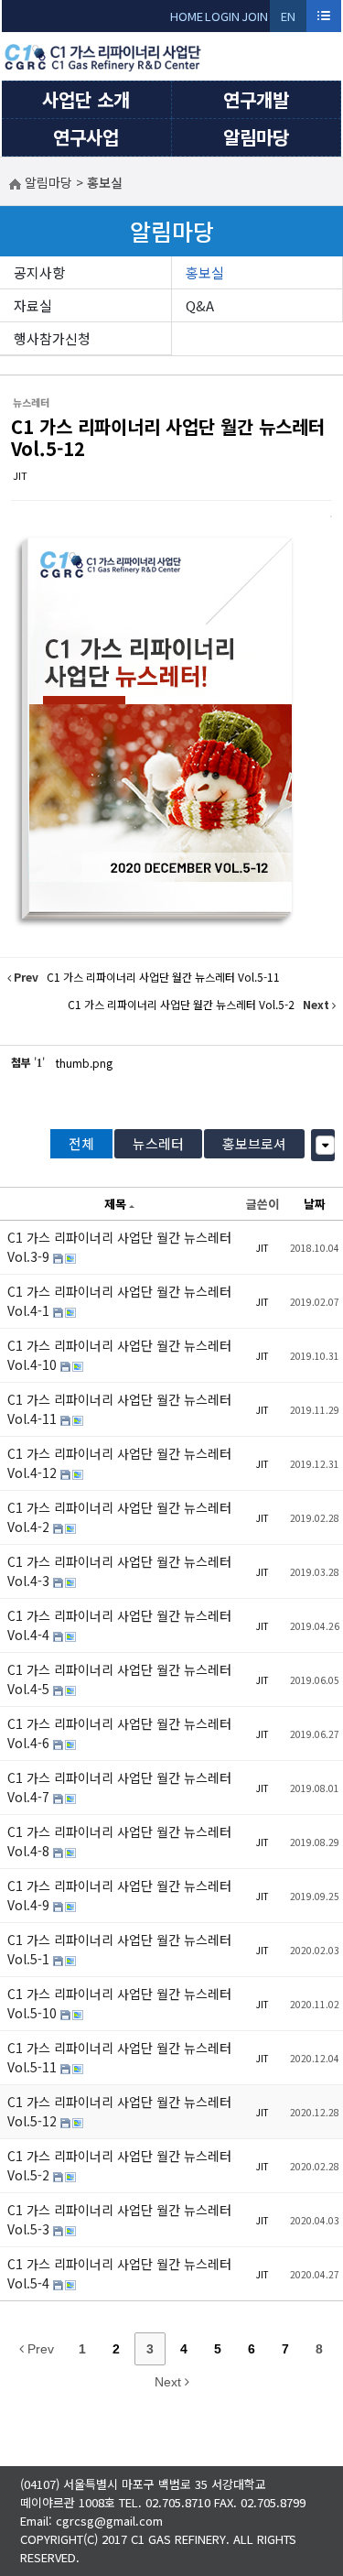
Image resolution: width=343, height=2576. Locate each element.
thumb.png (84, 1063)
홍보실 (205, 272)
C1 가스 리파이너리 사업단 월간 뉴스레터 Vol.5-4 (119, 2273)
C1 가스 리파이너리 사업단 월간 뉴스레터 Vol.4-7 (119, 1787)
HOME (187, 16)
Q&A (200, 305)
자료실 (33, 305)
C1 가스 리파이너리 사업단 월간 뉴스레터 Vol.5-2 (119, 2165)
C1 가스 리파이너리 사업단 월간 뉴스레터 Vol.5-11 (119, 2057)
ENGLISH (289, 20)
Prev (39, 2349)
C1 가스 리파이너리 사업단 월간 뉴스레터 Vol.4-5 (119, 1679)
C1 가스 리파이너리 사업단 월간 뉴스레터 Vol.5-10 (119, 2003)
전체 (81, 1143)
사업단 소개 (86, 99)
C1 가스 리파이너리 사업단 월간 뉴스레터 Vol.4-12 (119, 1463)
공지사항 (39, 272)
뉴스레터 (158, 1143)
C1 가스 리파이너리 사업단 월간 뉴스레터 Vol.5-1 (119, 1949)
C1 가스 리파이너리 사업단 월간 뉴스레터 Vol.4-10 (119, 1355)
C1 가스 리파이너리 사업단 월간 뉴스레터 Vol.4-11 (119, 1409)
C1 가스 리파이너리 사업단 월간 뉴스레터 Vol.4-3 (119, 1571)
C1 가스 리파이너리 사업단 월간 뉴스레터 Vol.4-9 (119, 1895)
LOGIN (222, 16)
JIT (20, 475)
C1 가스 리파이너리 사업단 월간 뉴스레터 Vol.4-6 (119, 1733)
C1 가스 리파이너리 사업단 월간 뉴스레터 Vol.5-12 (168, 437)
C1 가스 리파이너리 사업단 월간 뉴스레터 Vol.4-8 (119, 1841)
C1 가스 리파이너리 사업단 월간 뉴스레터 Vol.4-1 (119, 1301)
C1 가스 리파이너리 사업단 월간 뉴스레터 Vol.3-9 (119, 1247)
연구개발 (256, 99)
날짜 (315, 1204)
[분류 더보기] (325, 1145)
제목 (115, 1204)
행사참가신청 (52, 338)
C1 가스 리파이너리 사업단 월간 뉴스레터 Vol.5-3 (119, 2219)
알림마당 (256, 137)
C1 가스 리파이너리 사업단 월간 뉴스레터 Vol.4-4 (119, 1625)
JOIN (255, 16)
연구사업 (86, 137)
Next (170, 2382)
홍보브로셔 (254, 1143)
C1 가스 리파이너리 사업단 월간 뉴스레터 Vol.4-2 (119, 1517)
